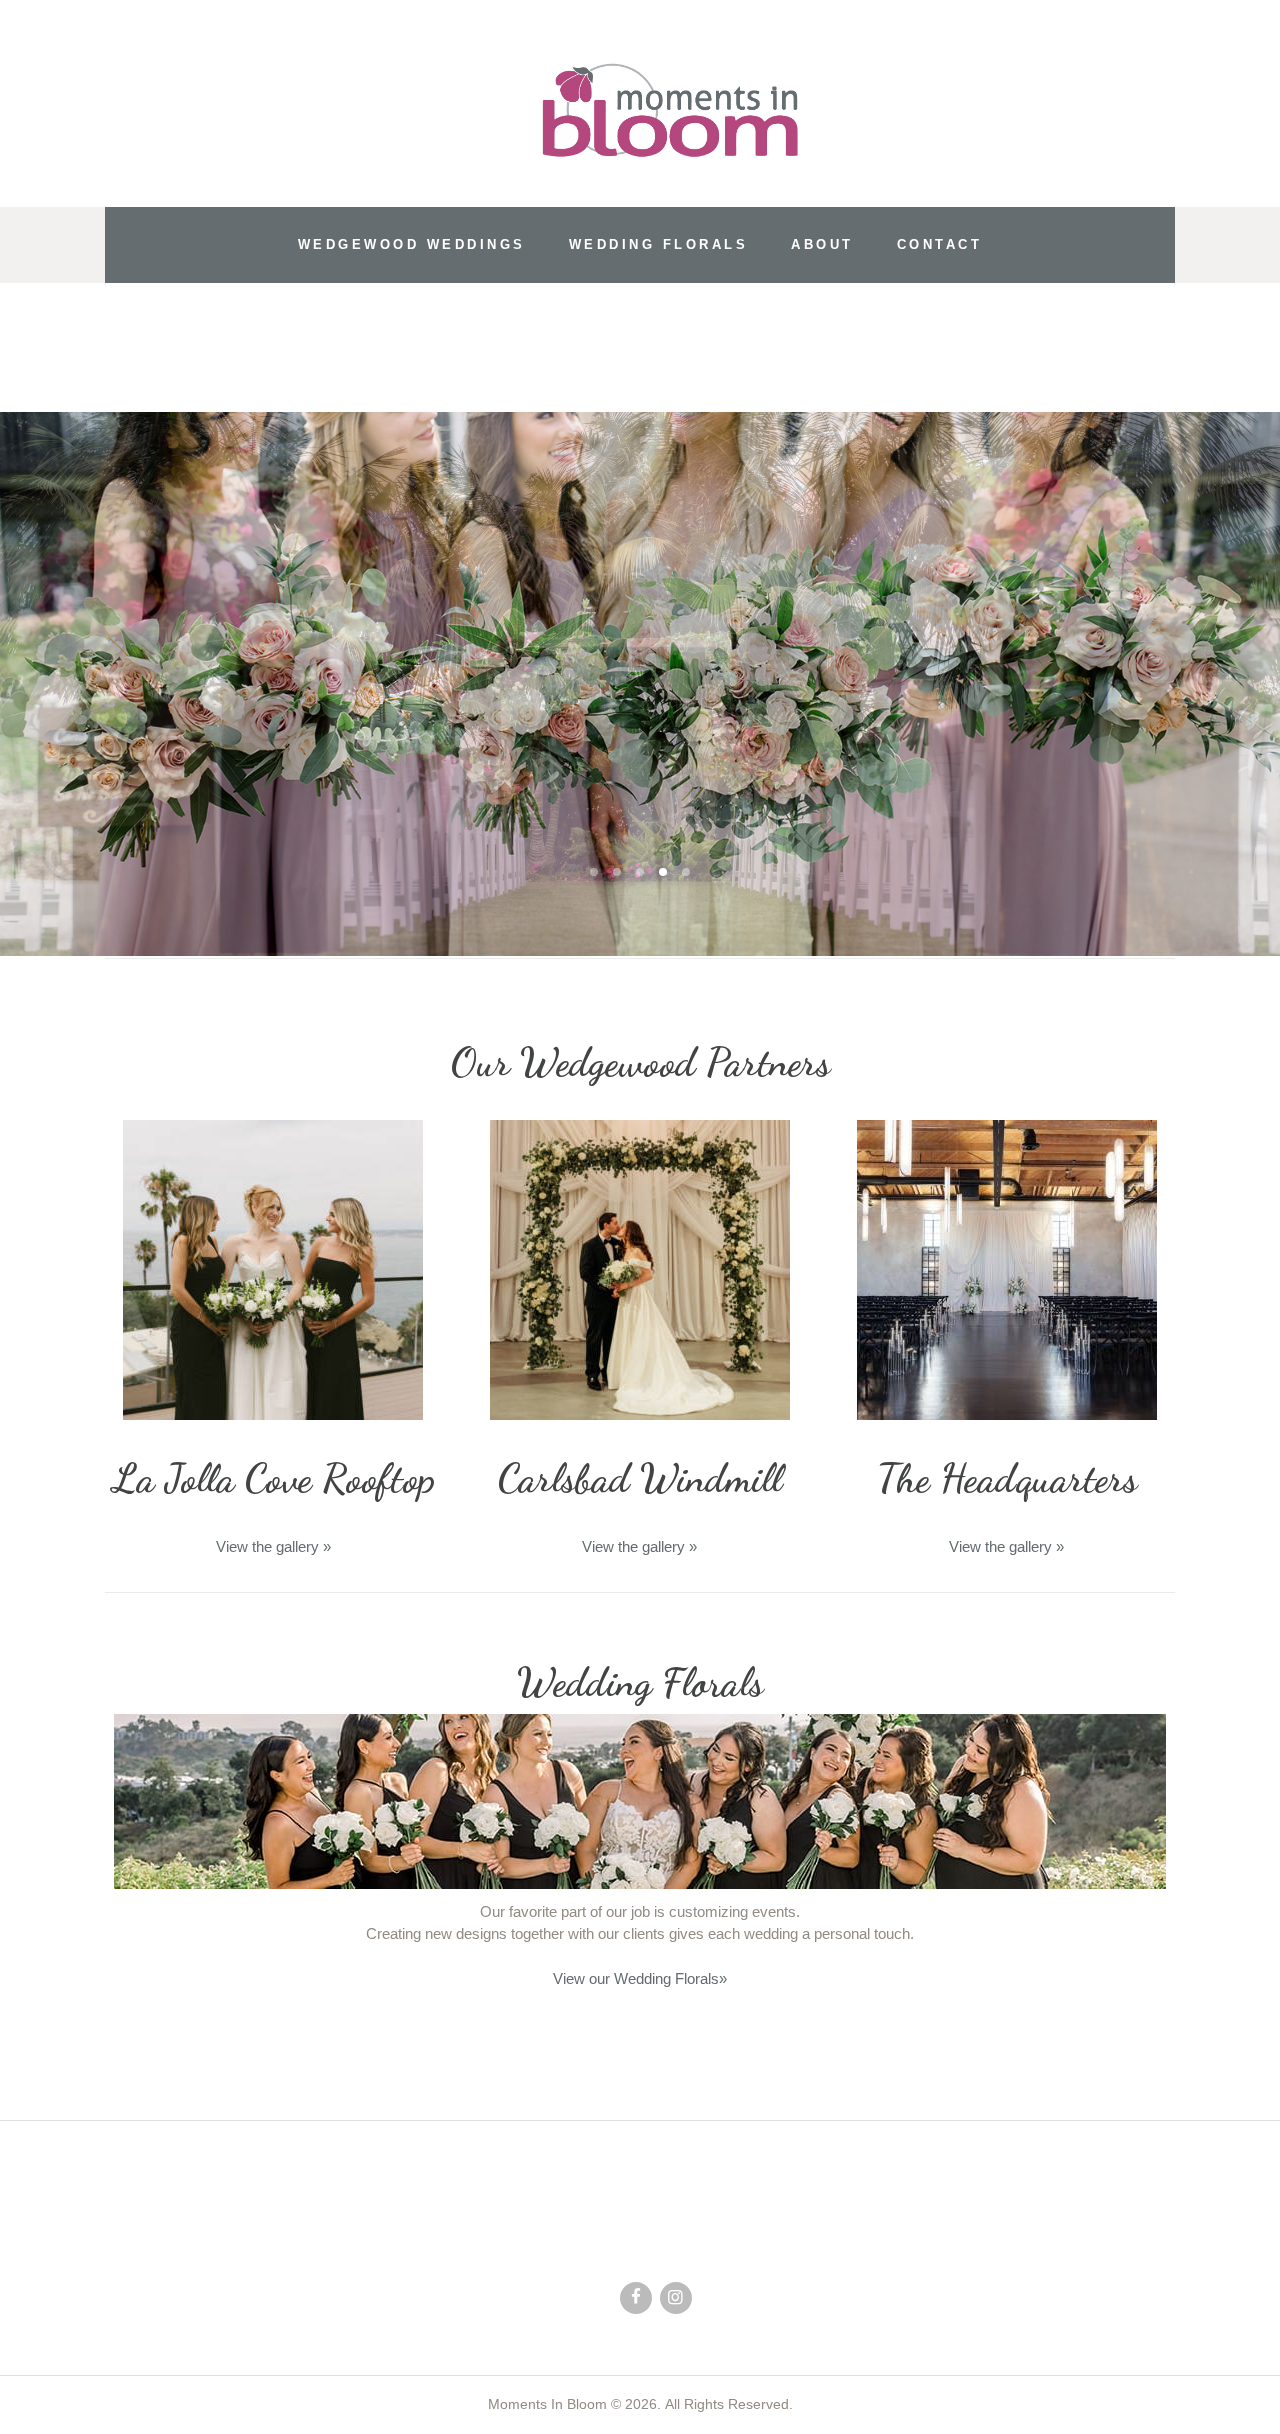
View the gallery (273, 1546)
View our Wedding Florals (640, 1978)
